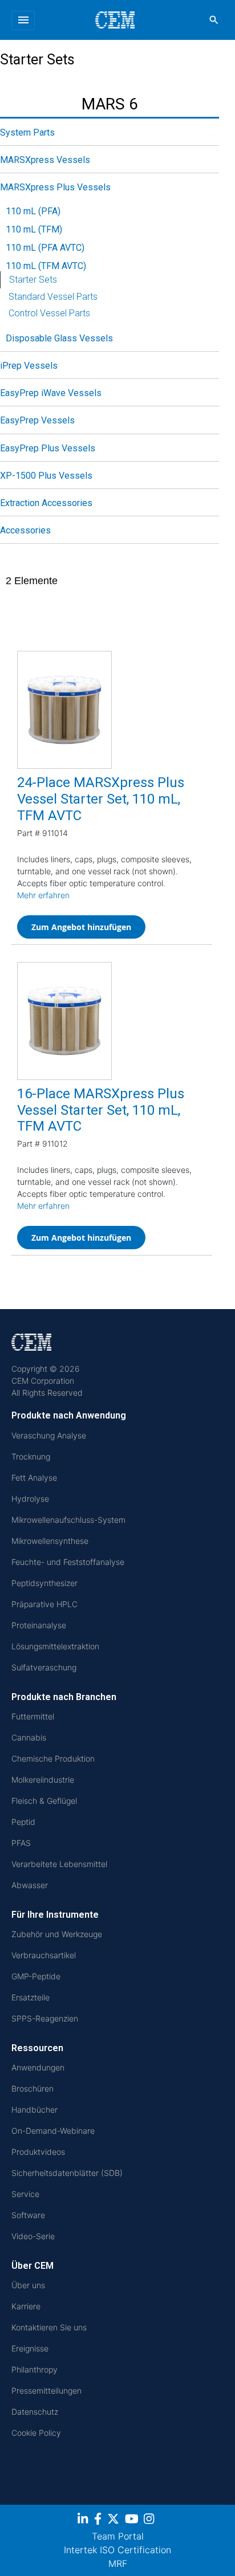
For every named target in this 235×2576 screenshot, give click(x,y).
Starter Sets (33, 280)
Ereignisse (30, 2348)
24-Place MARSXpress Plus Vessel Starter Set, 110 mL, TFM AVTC (101, 799)
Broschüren (33, 2088)
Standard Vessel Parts (53, 297)
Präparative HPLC (44, 1604)
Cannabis (29, 1737)
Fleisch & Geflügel (44, 1801)
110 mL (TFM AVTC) (46, 266)
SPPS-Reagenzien (45, 2018)
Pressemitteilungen (46, 2390)
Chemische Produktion (53, 1758)
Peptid (23, 1822)
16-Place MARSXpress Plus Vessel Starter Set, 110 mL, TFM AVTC (101, 1110)
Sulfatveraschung (44, 1667)
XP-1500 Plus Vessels (46, 476)
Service (25, 2194)
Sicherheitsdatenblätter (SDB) (67, 2173)
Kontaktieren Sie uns (49, 2327)
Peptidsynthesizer (44, 1583)
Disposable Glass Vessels (59, 338)
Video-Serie (33, 2236)
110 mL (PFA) (33, 211)
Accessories (25, 530)
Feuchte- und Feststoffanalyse (68, 1562)
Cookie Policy (36, 2433)
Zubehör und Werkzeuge (57, 1934)
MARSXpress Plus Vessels (55, 187)
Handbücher (35, 2110)
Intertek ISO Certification (117, 2550)
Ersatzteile (31, 1997)
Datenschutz (35, 2412)
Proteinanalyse (39, 1625)
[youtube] (133, 2521)
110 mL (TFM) (34, 229)
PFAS (21, 1843)
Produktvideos (38, 2152)
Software (28, 2215)
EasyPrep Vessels (37, 420)
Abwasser (30, 1885)
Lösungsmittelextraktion (55, 1646)
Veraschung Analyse (49, 1435)
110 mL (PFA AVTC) (45, 248)
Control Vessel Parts (49, 313)
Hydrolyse (30, 1499)
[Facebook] (99, 2521)
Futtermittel (33, 1716)
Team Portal (118, 2536)
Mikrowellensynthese (50, 1541)
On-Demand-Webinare (53, 2131)
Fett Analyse (34, 1477)
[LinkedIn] (84, 2521)
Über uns (28, 2285)
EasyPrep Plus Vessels (48, 448)
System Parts (27, 133)
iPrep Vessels (29, 366)
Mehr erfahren (43, 895)
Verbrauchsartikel (44, 1955)
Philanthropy (35, 2369)
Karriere (26, 2306)
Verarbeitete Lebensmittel (59, 1864)
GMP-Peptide (36, 1976)
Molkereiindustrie (43, 1780)
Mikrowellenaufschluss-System (68, 1520)
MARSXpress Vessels (45, 160)
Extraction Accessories (46, 503)
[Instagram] (150, 2521)
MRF (118, 2563)
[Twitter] (115, 2521)
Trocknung (31, 1456)
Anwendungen (38, 2067)
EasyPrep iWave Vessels (51, 393)
